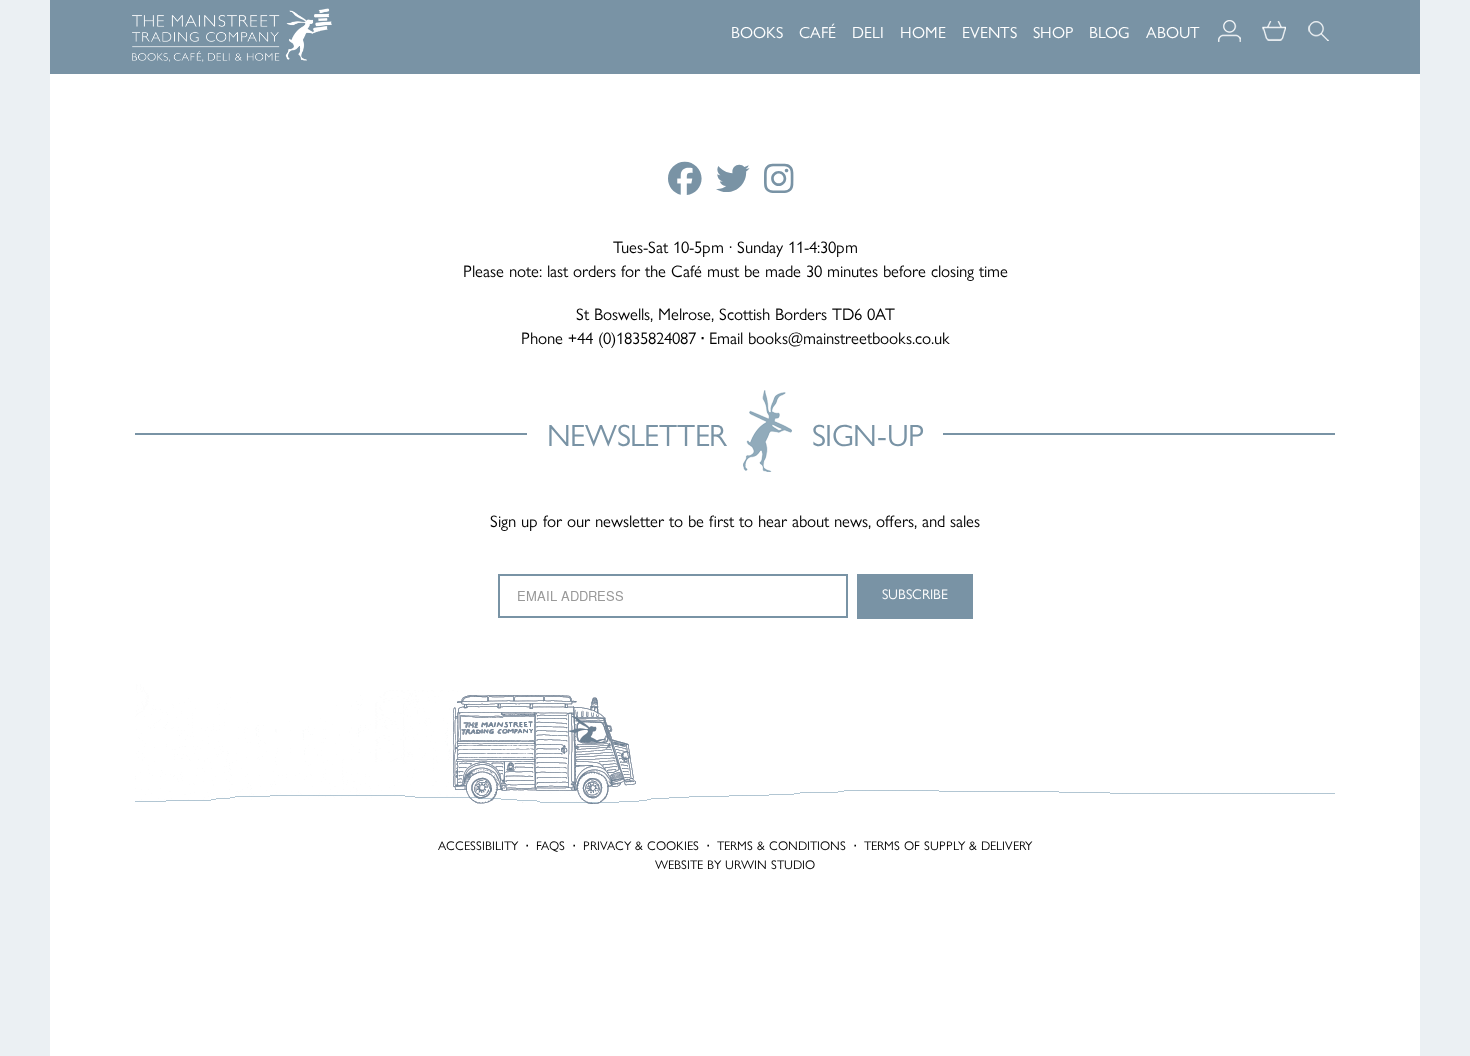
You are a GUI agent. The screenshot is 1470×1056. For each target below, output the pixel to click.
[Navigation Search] (1318, 20)
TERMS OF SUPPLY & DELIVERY (948, 845)
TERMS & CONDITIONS (781, 845)
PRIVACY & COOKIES (641, 845)
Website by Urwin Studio (735, 864)
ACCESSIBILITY (478, 845)
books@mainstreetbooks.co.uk (849, 338)
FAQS (550, 845)
